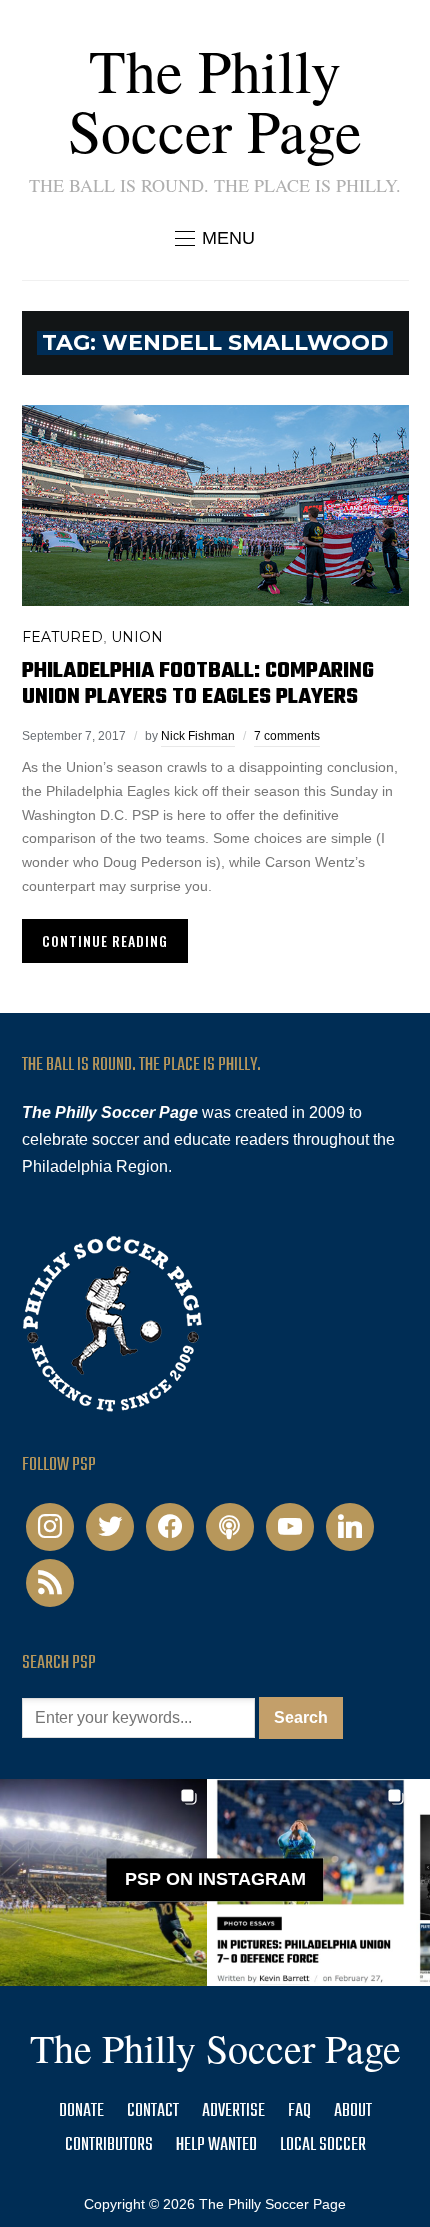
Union (137, 637)
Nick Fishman (198, 736)
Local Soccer (323, 2145)
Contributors (109, 2145)
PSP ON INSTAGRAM (215, 1879)
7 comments (287, 736)
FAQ (299, 2111)
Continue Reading (105, 940)
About (353, 2111)
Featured (62, 637)
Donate (81, 2111)
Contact (153, 2111)
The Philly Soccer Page (215, 100)
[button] (215, 238)
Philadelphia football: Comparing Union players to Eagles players (198, 684)
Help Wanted (216, 2145)
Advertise (233, 2111)
